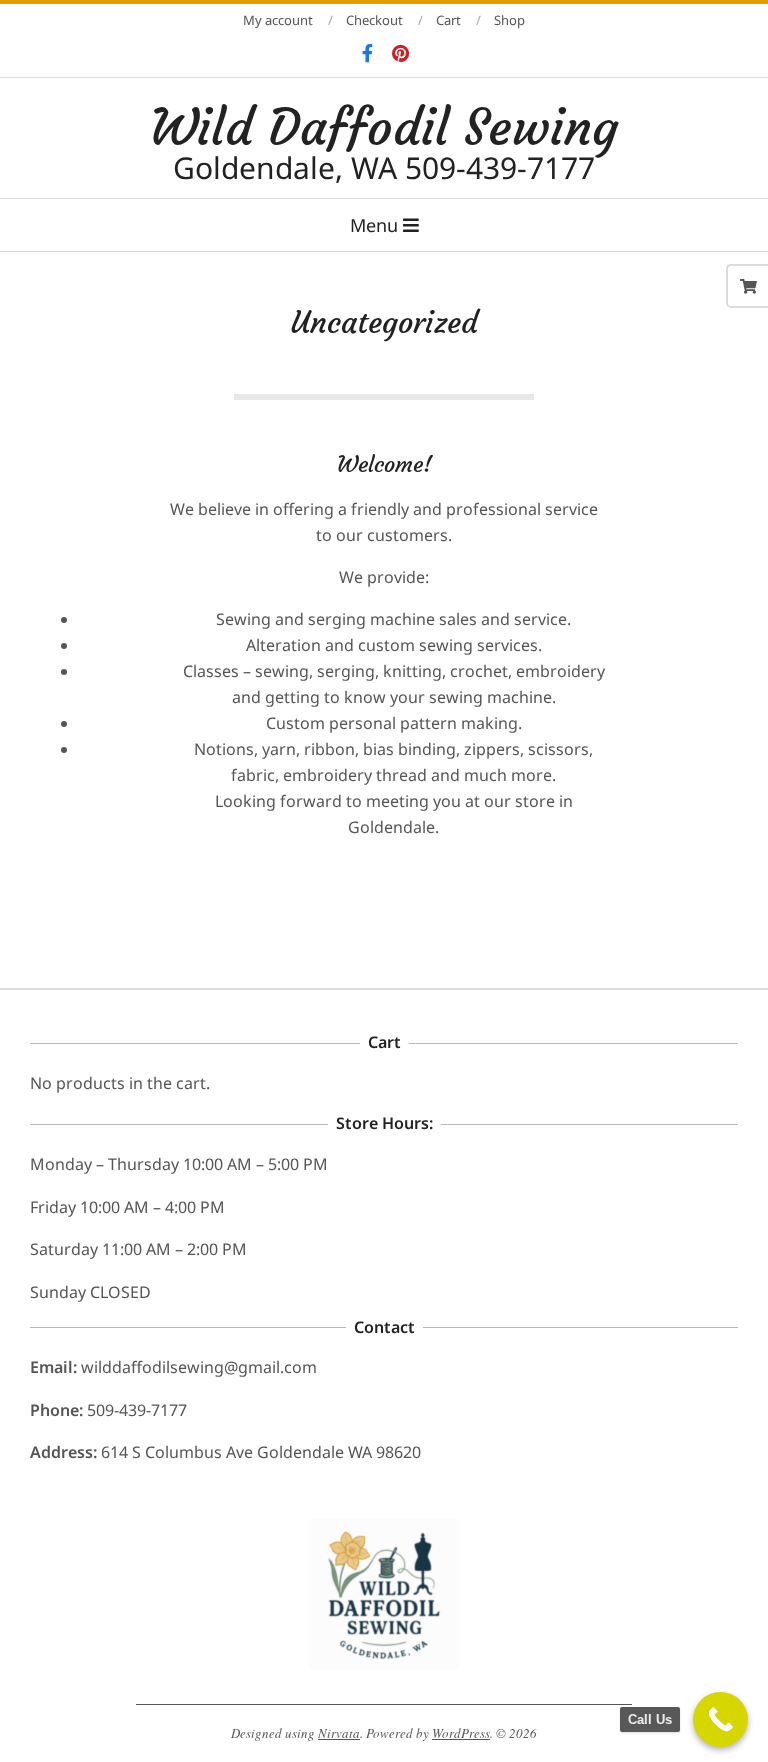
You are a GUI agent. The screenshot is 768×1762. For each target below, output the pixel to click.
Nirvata (339, 1733)
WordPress (461, 1733)
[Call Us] (720, 1719)
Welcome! (384, 464)
